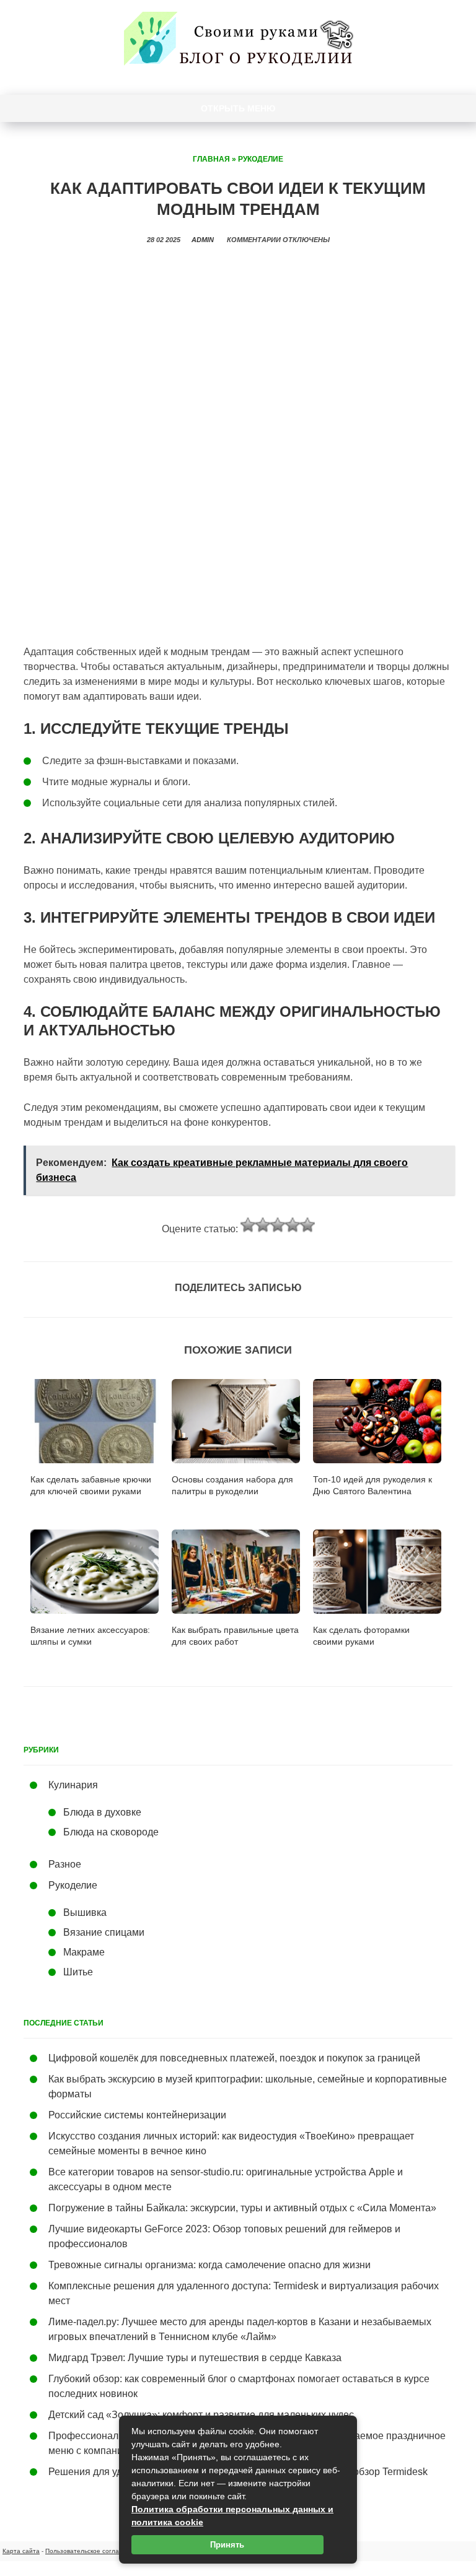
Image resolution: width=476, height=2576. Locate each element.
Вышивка (85, 1912)
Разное (65, 1864)
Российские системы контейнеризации (137, 2115)
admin (203, 240)
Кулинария (73, 1785)
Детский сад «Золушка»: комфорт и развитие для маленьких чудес (201, 2415)
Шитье (78, 1972)
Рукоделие (261, 159)
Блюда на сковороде (111, 1832)
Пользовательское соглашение (92, 2551)
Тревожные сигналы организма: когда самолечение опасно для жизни (209, 2265)
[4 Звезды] (293, 1225)
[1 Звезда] (248, 1225)
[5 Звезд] (307, 1225)
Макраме (84, 1952)
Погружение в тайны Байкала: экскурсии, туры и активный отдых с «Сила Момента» (242, 2208)
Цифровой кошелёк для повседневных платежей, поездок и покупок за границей (234, 2058)
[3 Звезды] (278, 1225)
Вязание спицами (104, 1932)
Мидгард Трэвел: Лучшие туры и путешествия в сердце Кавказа (195, 2358)
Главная (211, 159)
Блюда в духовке (102, 1812)
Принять (227, 2545)
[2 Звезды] (263, 1225)
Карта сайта (21, 2551)
